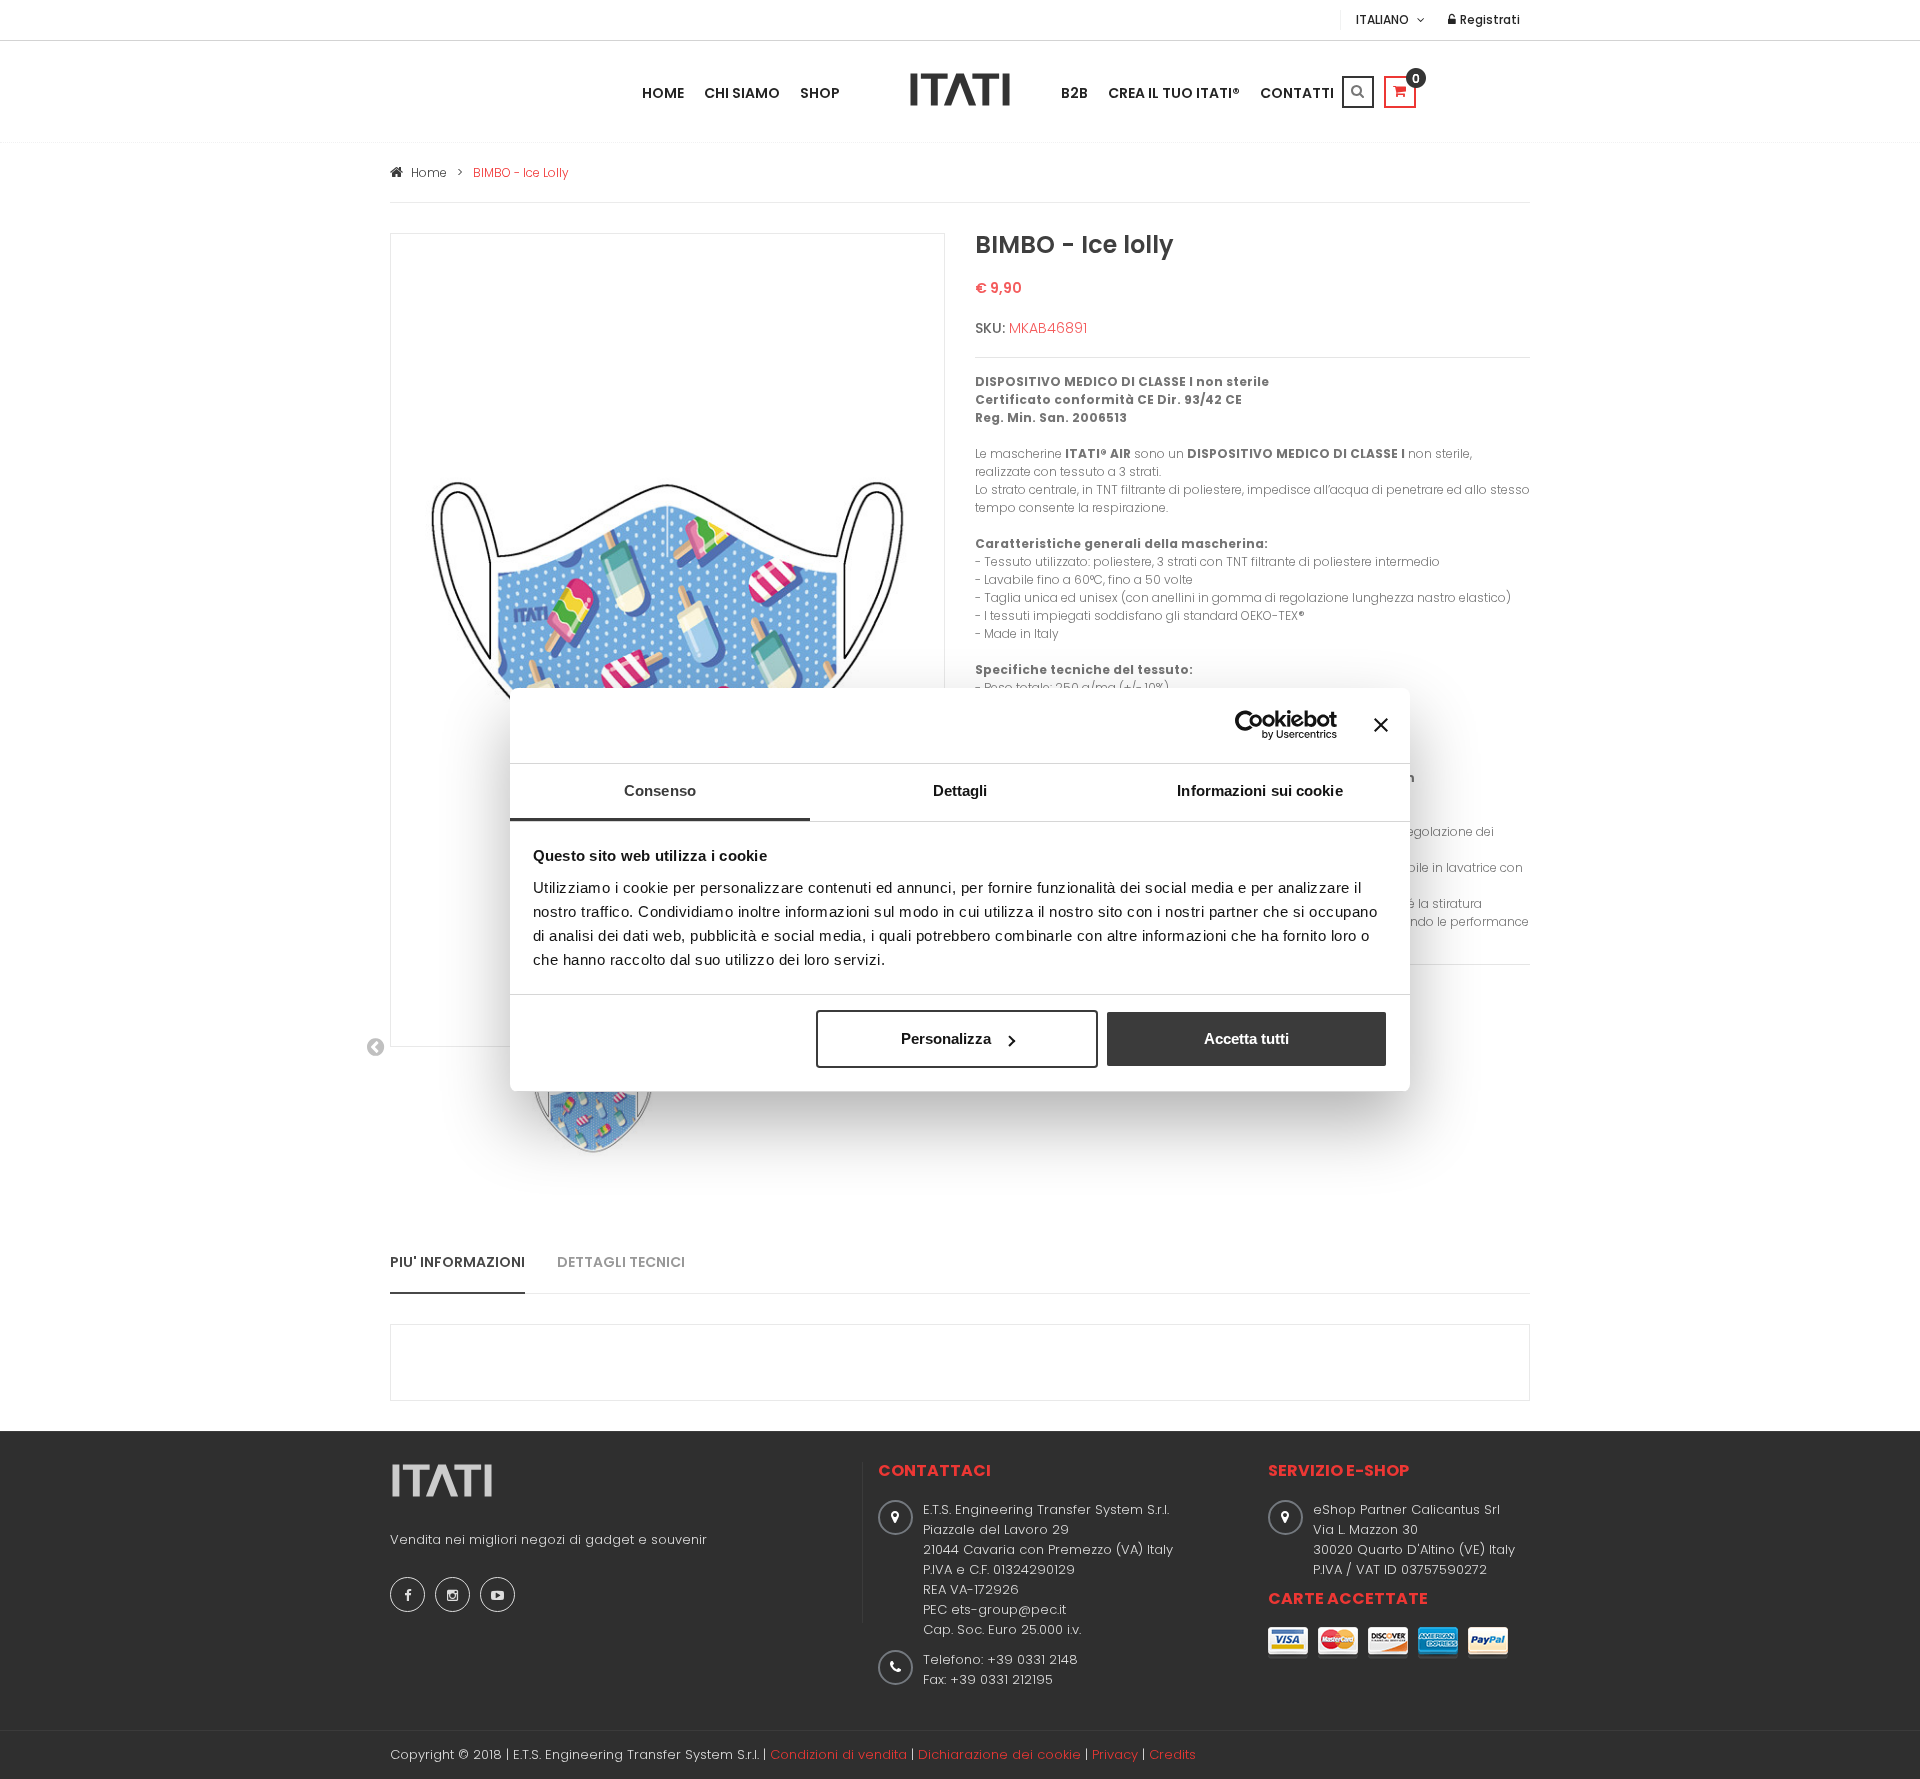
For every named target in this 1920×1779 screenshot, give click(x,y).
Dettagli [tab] (960, 790)
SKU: (990, 328)
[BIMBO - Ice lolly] (667, 638)
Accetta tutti (1246, 1038)
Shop (820, 93)
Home (663, 93)
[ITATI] (960, 89)
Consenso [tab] (660, 790)
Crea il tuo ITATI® (1174, 93)
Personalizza (946, 1038)
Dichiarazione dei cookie (999, 1754)
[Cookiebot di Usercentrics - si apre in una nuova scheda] (1249, 725)
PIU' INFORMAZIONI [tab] (457, 1262)
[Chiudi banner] (1381, 725)
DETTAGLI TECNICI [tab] (621, 1262)
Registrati (1488, 19)
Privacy (1115, 1754)
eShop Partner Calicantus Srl (1406, 1509)
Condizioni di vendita (838, 1754)
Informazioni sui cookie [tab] (1259, 790)
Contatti (1297, 93)
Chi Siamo (742, 93)
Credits (1172, 1754)
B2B (1074, 93)
